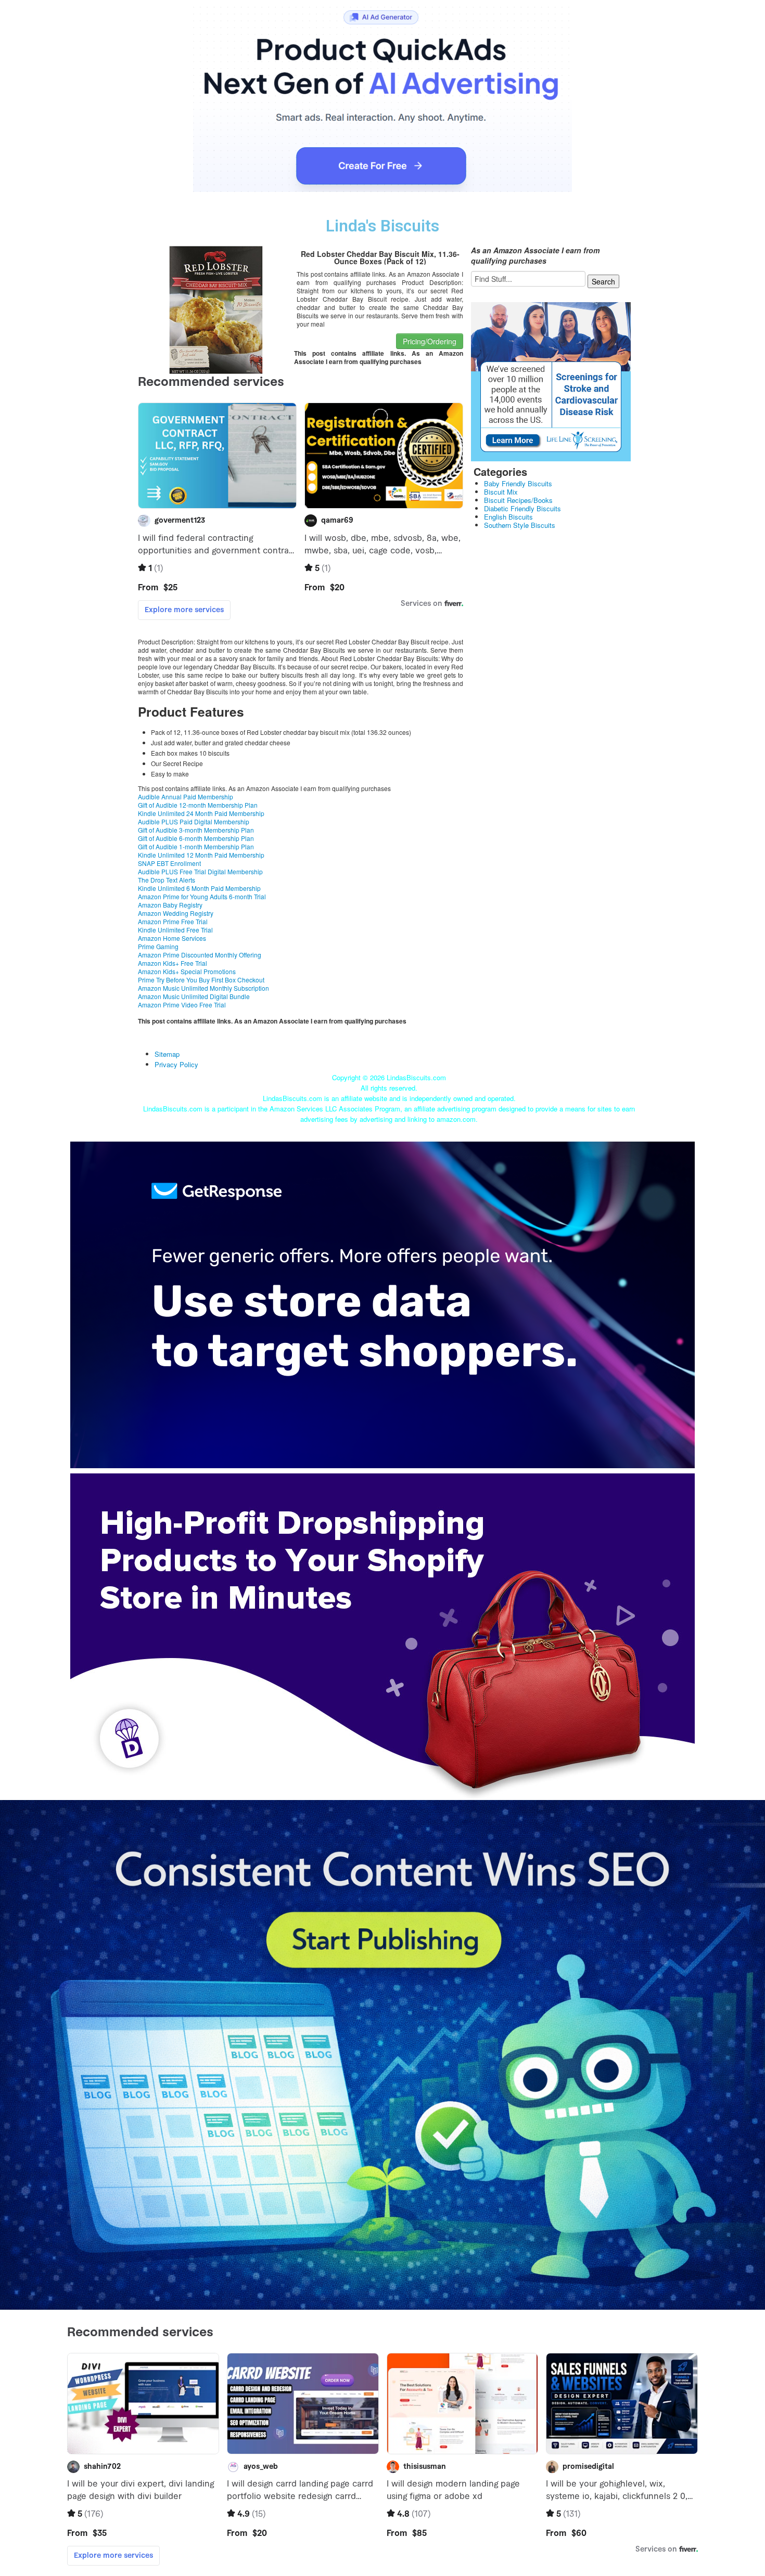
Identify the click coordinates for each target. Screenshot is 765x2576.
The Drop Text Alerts (167, 880)
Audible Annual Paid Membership (186, 797)
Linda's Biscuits (382, 226)
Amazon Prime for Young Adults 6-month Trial (202, 896)
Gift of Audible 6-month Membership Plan (196, 838)
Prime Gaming (158, 946)
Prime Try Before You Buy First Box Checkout (201, 980)
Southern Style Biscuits (520, 525)
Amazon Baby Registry (170, 905)
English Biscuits (508, 517)
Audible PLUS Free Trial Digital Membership (200, 871)
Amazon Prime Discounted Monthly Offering (200, 955)
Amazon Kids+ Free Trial (173, 963)
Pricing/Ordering (430, 341)
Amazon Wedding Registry (176, 913)
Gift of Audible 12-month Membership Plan (198, 805)
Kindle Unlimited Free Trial (175, 930)
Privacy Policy (176, 1064)
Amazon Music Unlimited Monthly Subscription (203, 988)
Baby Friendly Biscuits (518, 483)
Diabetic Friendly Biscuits (522, 508)
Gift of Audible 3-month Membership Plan (196, 830)
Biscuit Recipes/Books (518, 500)
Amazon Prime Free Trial (173, 921)
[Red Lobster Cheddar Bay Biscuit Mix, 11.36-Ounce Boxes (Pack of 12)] (216, 308)
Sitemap (167, 1054)
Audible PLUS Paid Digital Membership (194, 821)
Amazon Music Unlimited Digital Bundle (194, 996)
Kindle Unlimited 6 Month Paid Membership (199, 888)
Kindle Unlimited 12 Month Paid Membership (201, 855)
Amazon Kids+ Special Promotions (187, 971)
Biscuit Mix (501, 492)
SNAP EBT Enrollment (169, 863)
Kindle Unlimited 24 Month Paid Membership (201, 813)
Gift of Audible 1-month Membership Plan (196, 846)
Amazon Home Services (172, 938)
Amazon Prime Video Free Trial (182, 1005)
